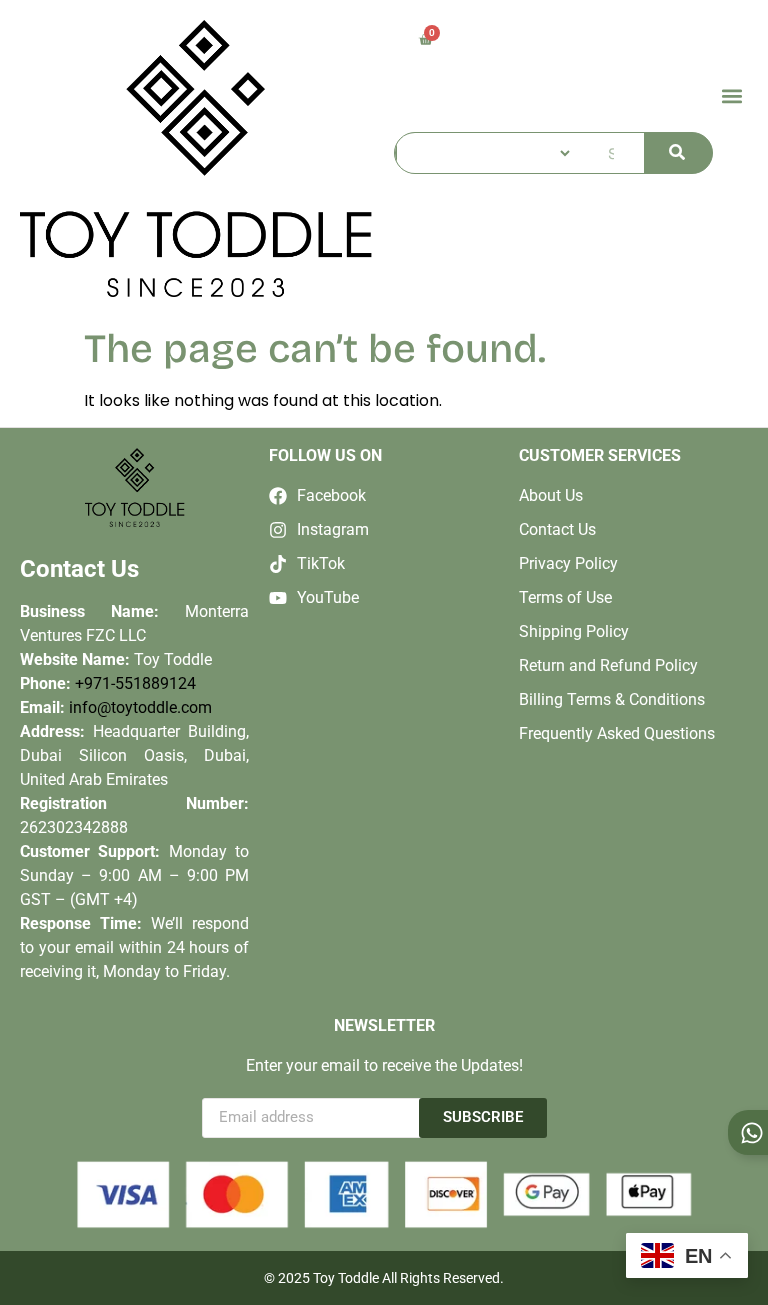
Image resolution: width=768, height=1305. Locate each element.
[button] (731, 95)
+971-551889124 (135, 683)
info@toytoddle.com (140, 707)
